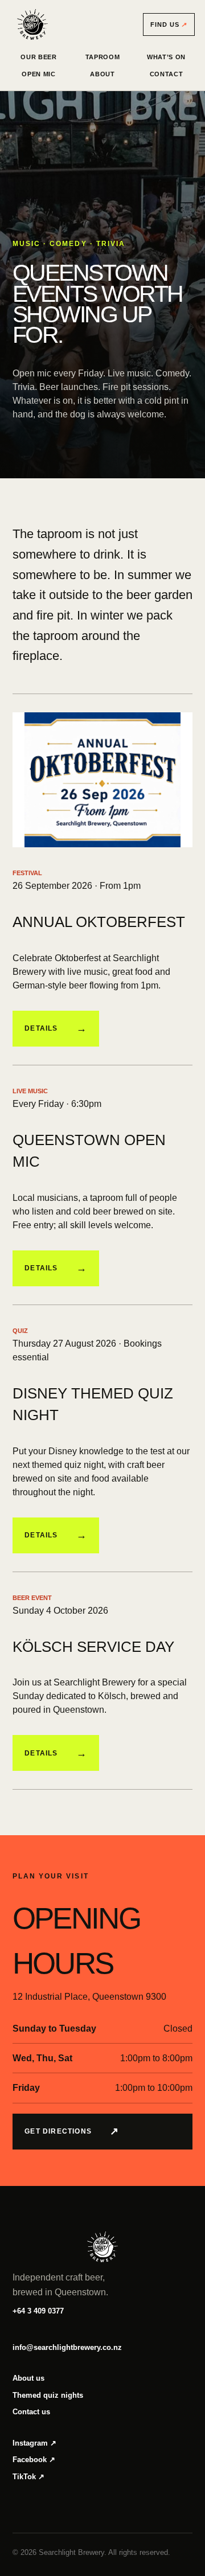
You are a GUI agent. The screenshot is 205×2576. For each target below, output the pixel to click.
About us (28, 2378)
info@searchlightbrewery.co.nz (67, 2347)
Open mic (38, 74)
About (102, 74)
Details (56, 1028)
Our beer (38, 57)
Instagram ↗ (34, 2443)
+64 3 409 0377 (38, 2311)
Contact (167, 74)
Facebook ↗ (34, 2460)
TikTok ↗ (28, 2477)
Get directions (72, 2131)
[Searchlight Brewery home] (32, 24)
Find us (169, 24)
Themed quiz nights (48, 2395)
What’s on (166, 57)
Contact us (31, 2412)
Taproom (103, 57)
